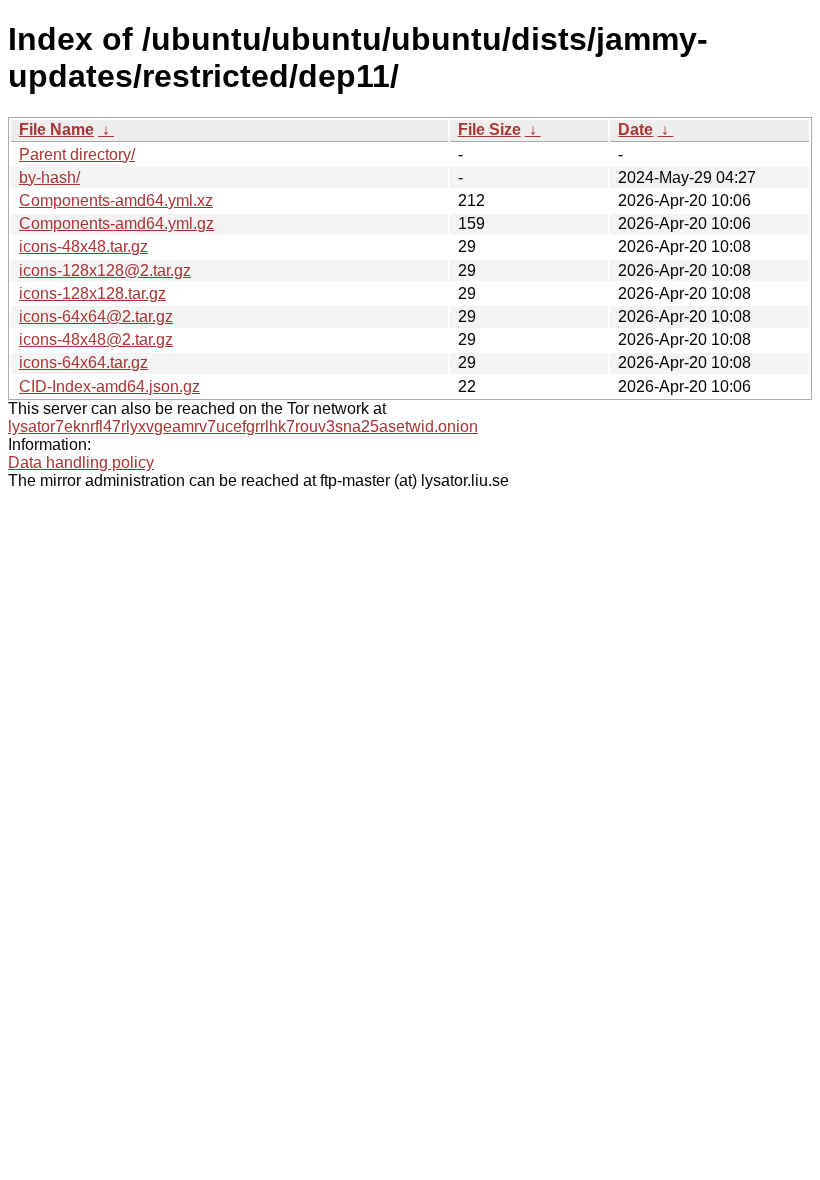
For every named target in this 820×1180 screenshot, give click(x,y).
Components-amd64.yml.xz (116, 200)
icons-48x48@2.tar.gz (96, 339)
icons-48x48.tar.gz (83, 246)
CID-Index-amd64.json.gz (109, 386)
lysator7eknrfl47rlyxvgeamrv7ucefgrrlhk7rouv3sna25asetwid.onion (243, 426)
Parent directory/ (77, 154)
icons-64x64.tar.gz (83, 362)
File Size (489, 129)
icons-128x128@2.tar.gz (105, 270)
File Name (56, 129)
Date (635, 129)
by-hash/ (49, 177)
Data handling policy (81, 462)
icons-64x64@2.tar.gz (96, 316)
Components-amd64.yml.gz (116, 223)
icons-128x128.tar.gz (92, 293)
